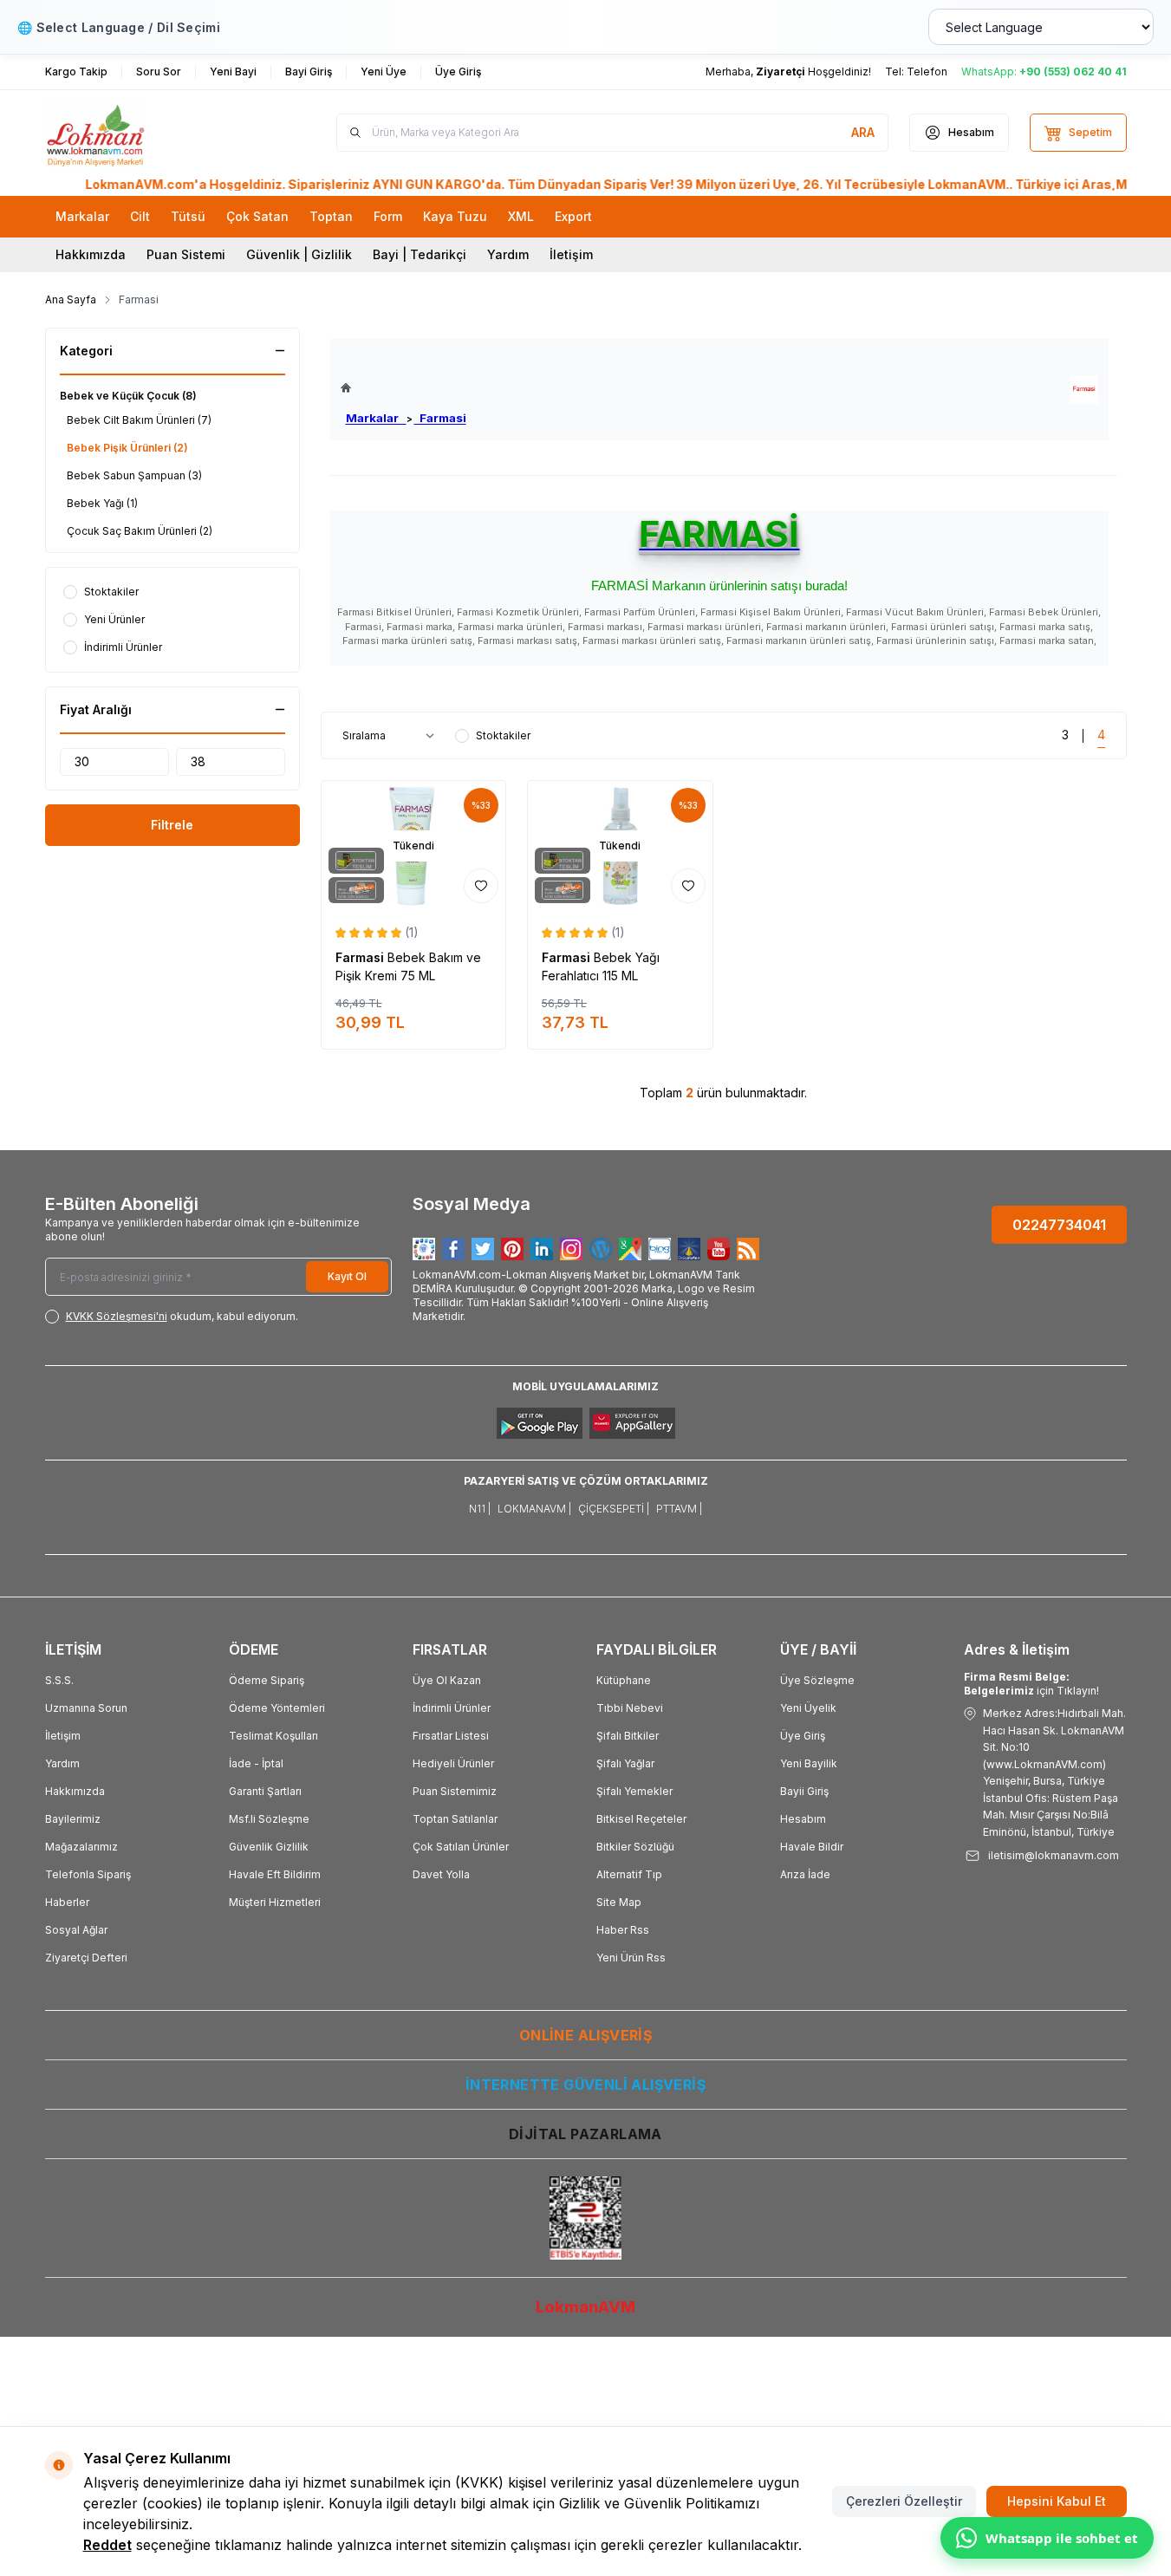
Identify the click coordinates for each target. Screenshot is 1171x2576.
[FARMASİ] (1084, 390)
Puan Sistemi (186, 254)
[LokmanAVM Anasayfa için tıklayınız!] (403, 388)
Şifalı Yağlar (625, 1763)
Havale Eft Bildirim (275, 1874)
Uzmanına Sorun (86, 1708)
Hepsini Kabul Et (1057, 2501)
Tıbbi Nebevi (630, 1708)
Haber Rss (623, 1930)
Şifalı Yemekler (634, 1791)
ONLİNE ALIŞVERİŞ (585, 2035)
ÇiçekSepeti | (614, 1509)
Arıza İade (805, 1874)
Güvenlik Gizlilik (269, 1847)
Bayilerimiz (73, 1819)
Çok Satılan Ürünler (461, 1847)
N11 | (480, 1509)
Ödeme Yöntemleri (277, 1708)
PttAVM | (679, 1509)
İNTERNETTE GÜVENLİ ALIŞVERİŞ (585, 2085)
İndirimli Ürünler (452, 1708)
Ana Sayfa (71, 299)
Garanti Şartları (265, 1791)
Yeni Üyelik (808, 1708)
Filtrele (172, 825)
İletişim (571, 254)
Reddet (107, 2545)
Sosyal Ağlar (76, 1930)
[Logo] (149, 133)
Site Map (619, 1902)
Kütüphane (624, 1680)
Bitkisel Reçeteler (641, 1819)
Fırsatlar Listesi (451, 1736)
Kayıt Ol (347, 1276)
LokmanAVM (585, 2307)
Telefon (927, 72)
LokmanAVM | (534, 1509)
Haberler (67, 1902)
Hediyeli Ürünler (453, 1763)
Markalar (376, 418)
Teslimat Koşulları (273, 1736)
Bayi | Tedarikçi (420, 254)
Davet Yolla (441, 1874)
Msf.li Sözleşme (269, 1819)
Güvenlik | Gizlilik (299, 254)
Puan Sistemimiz (455, 1791)
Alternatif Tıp (629, 1874)
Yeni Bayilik (809, 1763)
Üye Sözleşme (817, 1680)
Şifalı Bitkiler (628, 1736)
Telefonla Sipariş (88, 1874)
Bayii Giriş (804, 1791)
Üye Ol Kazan (447, 1680)
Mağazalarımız (81, 1847)
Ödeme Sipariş (267, 1680)
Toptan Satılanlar (455, 1819)
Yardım (508, 254)
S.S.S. (59, 1680)
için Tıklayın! (1031, 1684)
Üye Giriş (803, 1736)
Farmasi (440, 418)
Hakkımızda (91, 254)
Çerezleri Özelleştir (904, 2501)
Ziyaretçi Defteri (86, 1958)
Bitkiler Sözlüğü (635, 1847)
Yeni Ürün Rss (631, 1958)
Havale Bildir (812, 1847)
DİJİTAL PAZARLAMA (585, 2134)
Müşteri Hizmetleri (275, 1902)
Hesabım (803, 1819)
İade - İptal (256, 1763)
